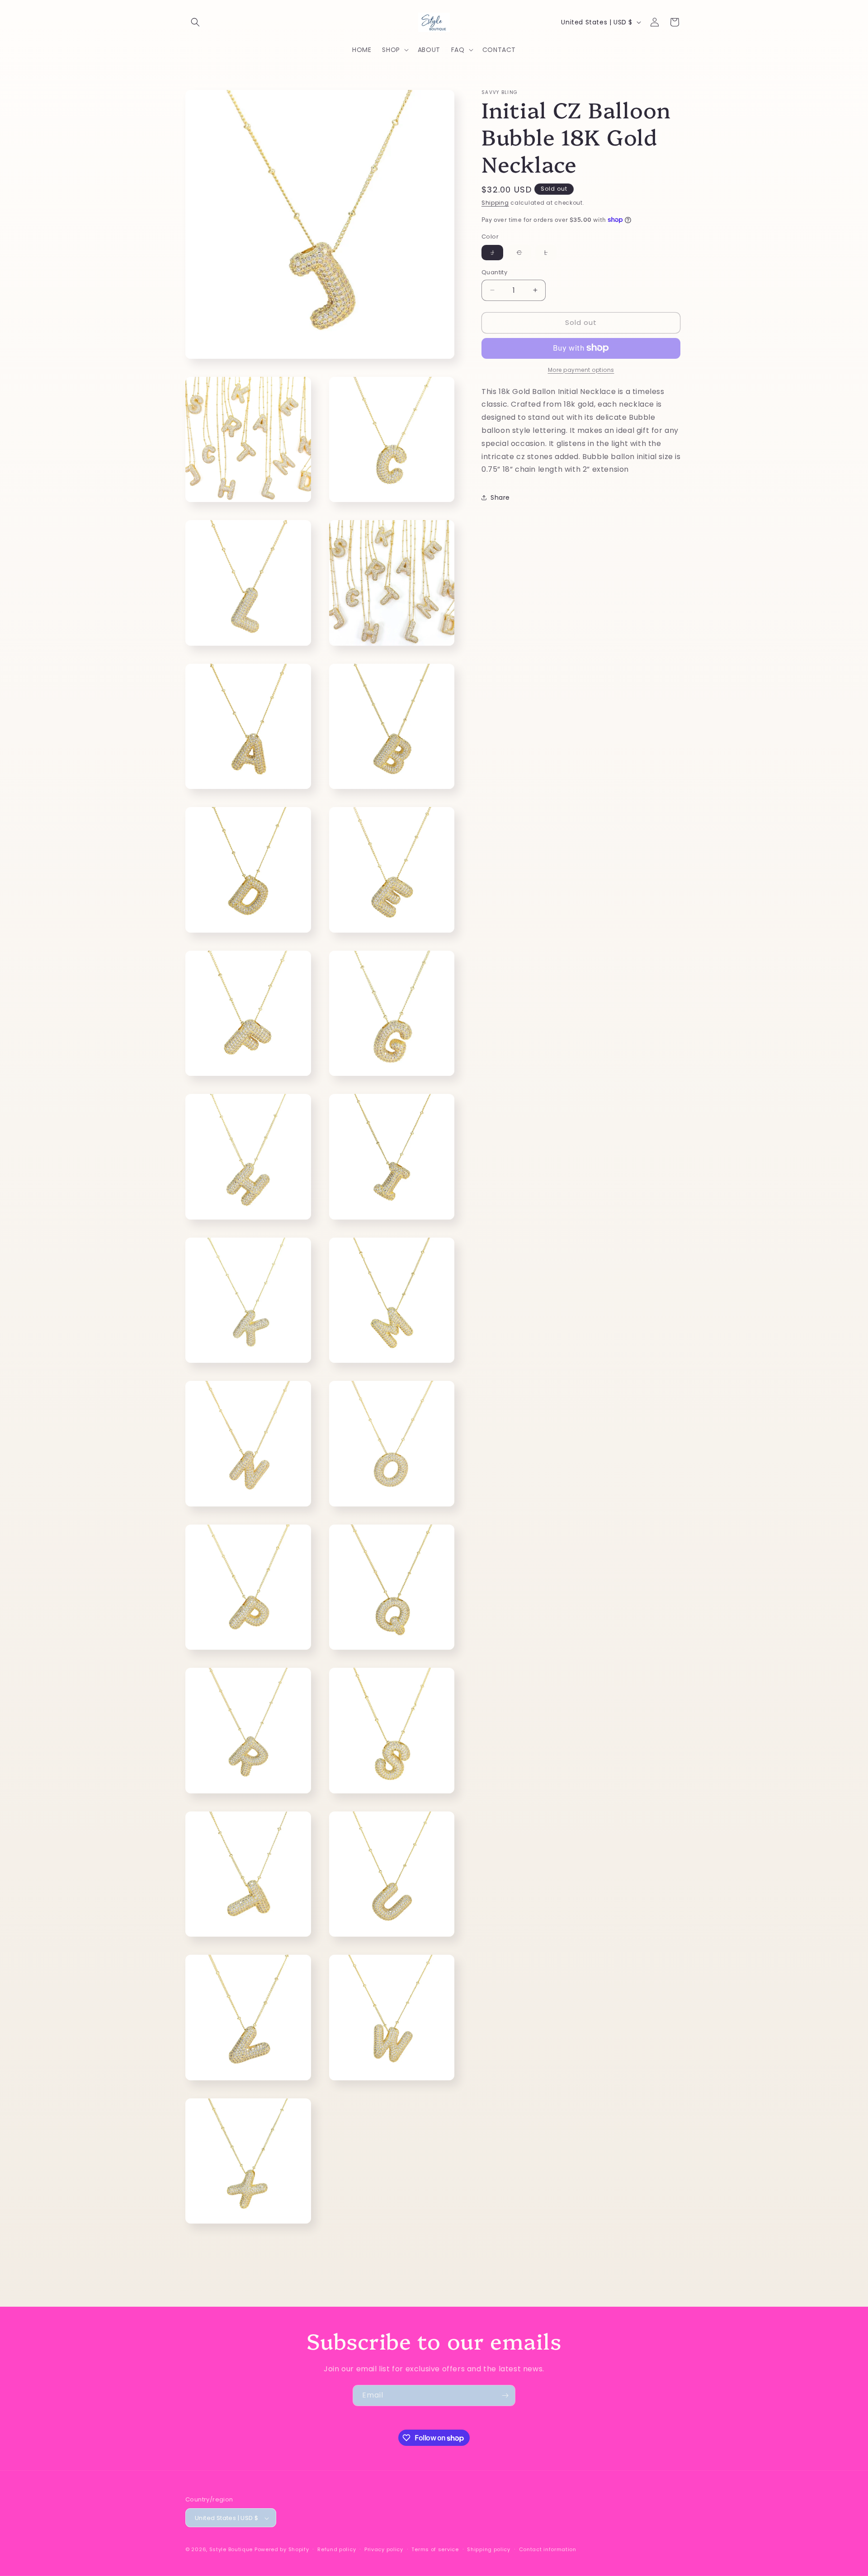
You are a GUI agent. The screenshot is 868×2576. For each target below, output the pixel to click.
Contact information (548, 2549)
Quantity (494, 272)
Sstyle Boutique (231, 2550)
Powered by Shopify (282, 2550)
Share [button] (500, 497)
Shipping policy (489, 2549)
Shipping (495, 203)
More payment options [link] (581, 369)
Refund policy (337, 2549)
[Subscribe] (505, 2395)
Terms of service (435, 2549)
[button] (195, 22)
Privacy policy (384, 2549)
